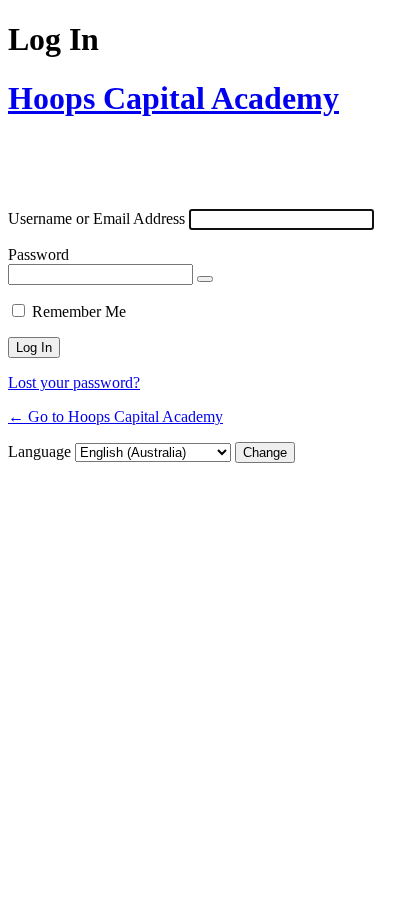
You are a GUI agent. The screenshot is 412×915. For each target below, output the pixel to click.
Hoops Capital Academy (173, 98)
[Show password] (205, 279)
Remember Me (79, 311)
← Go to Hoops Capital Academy (115, 416)
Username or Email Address (96, 218)
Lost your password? (74, 382)
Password (38, 254)
